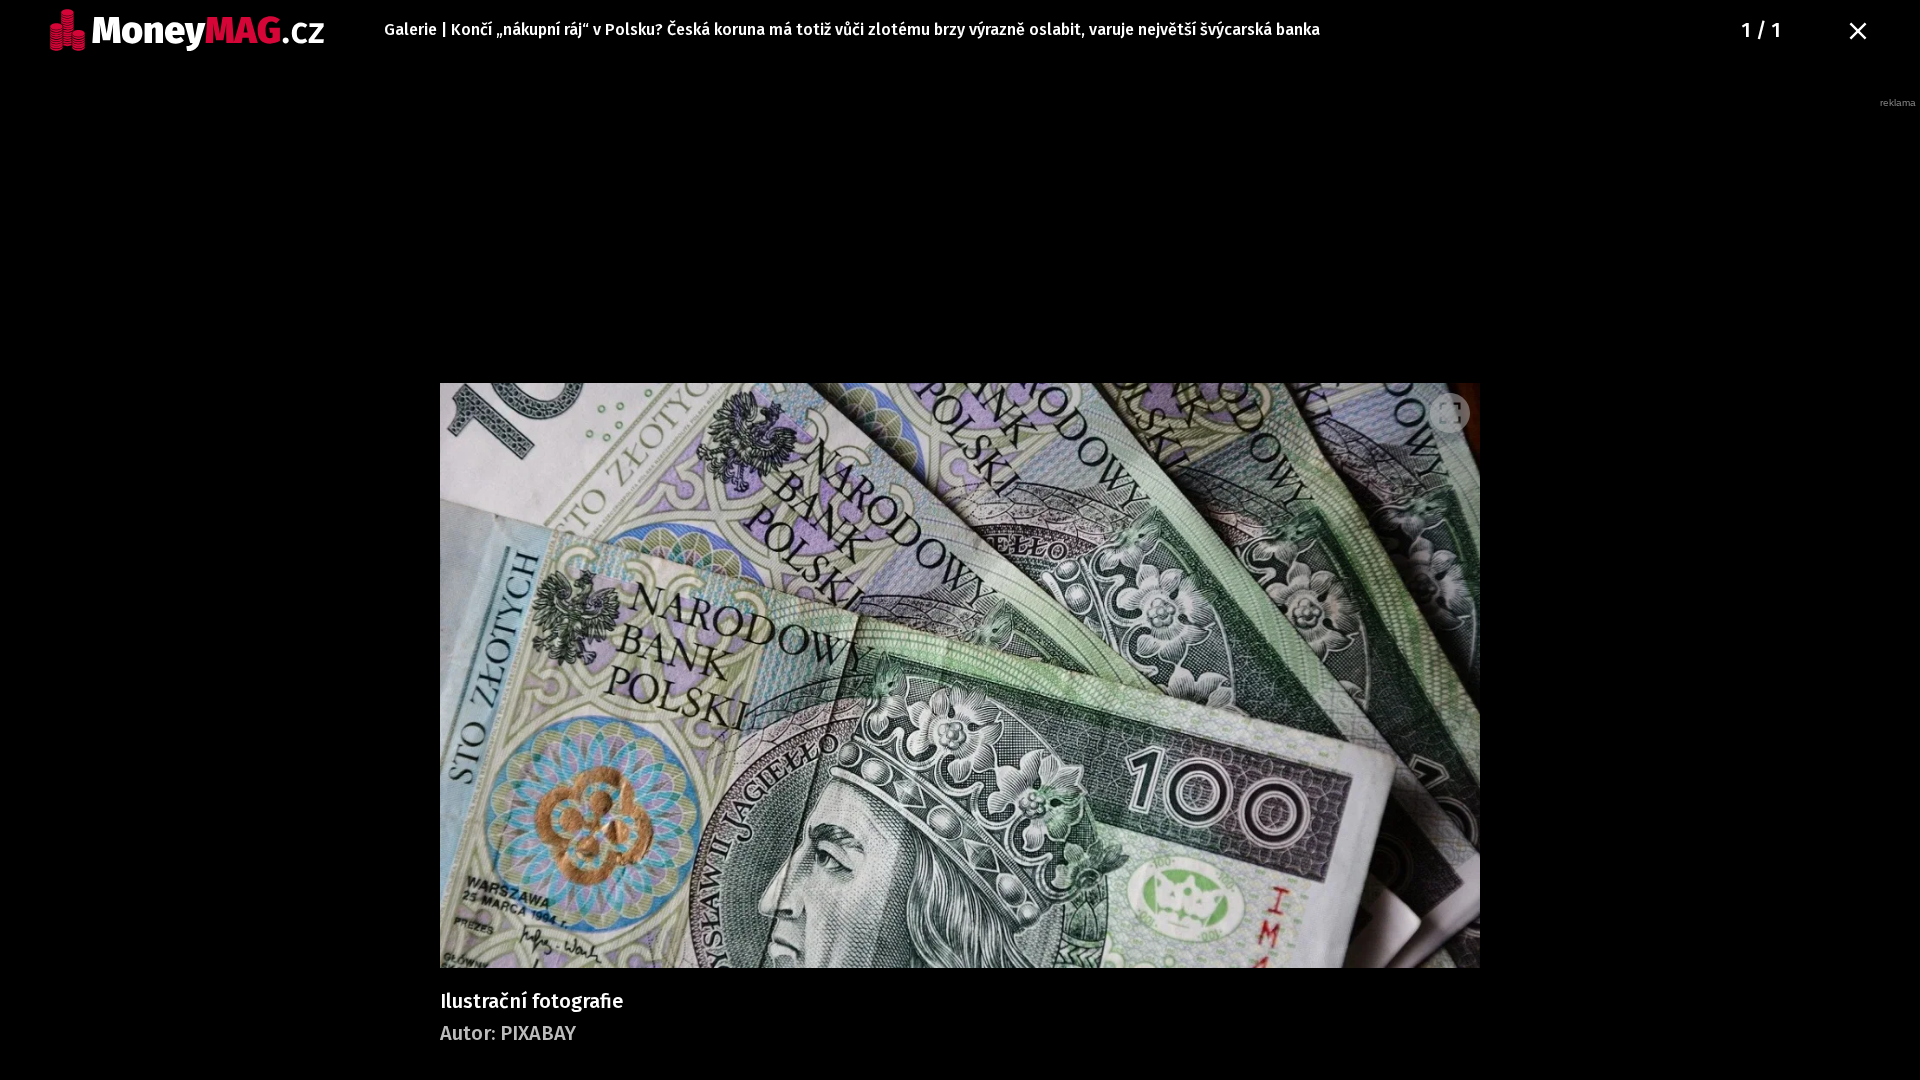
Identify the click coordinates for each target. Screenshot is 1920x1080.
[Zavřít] (1858, 31)
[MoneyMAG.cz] (187, 30)
